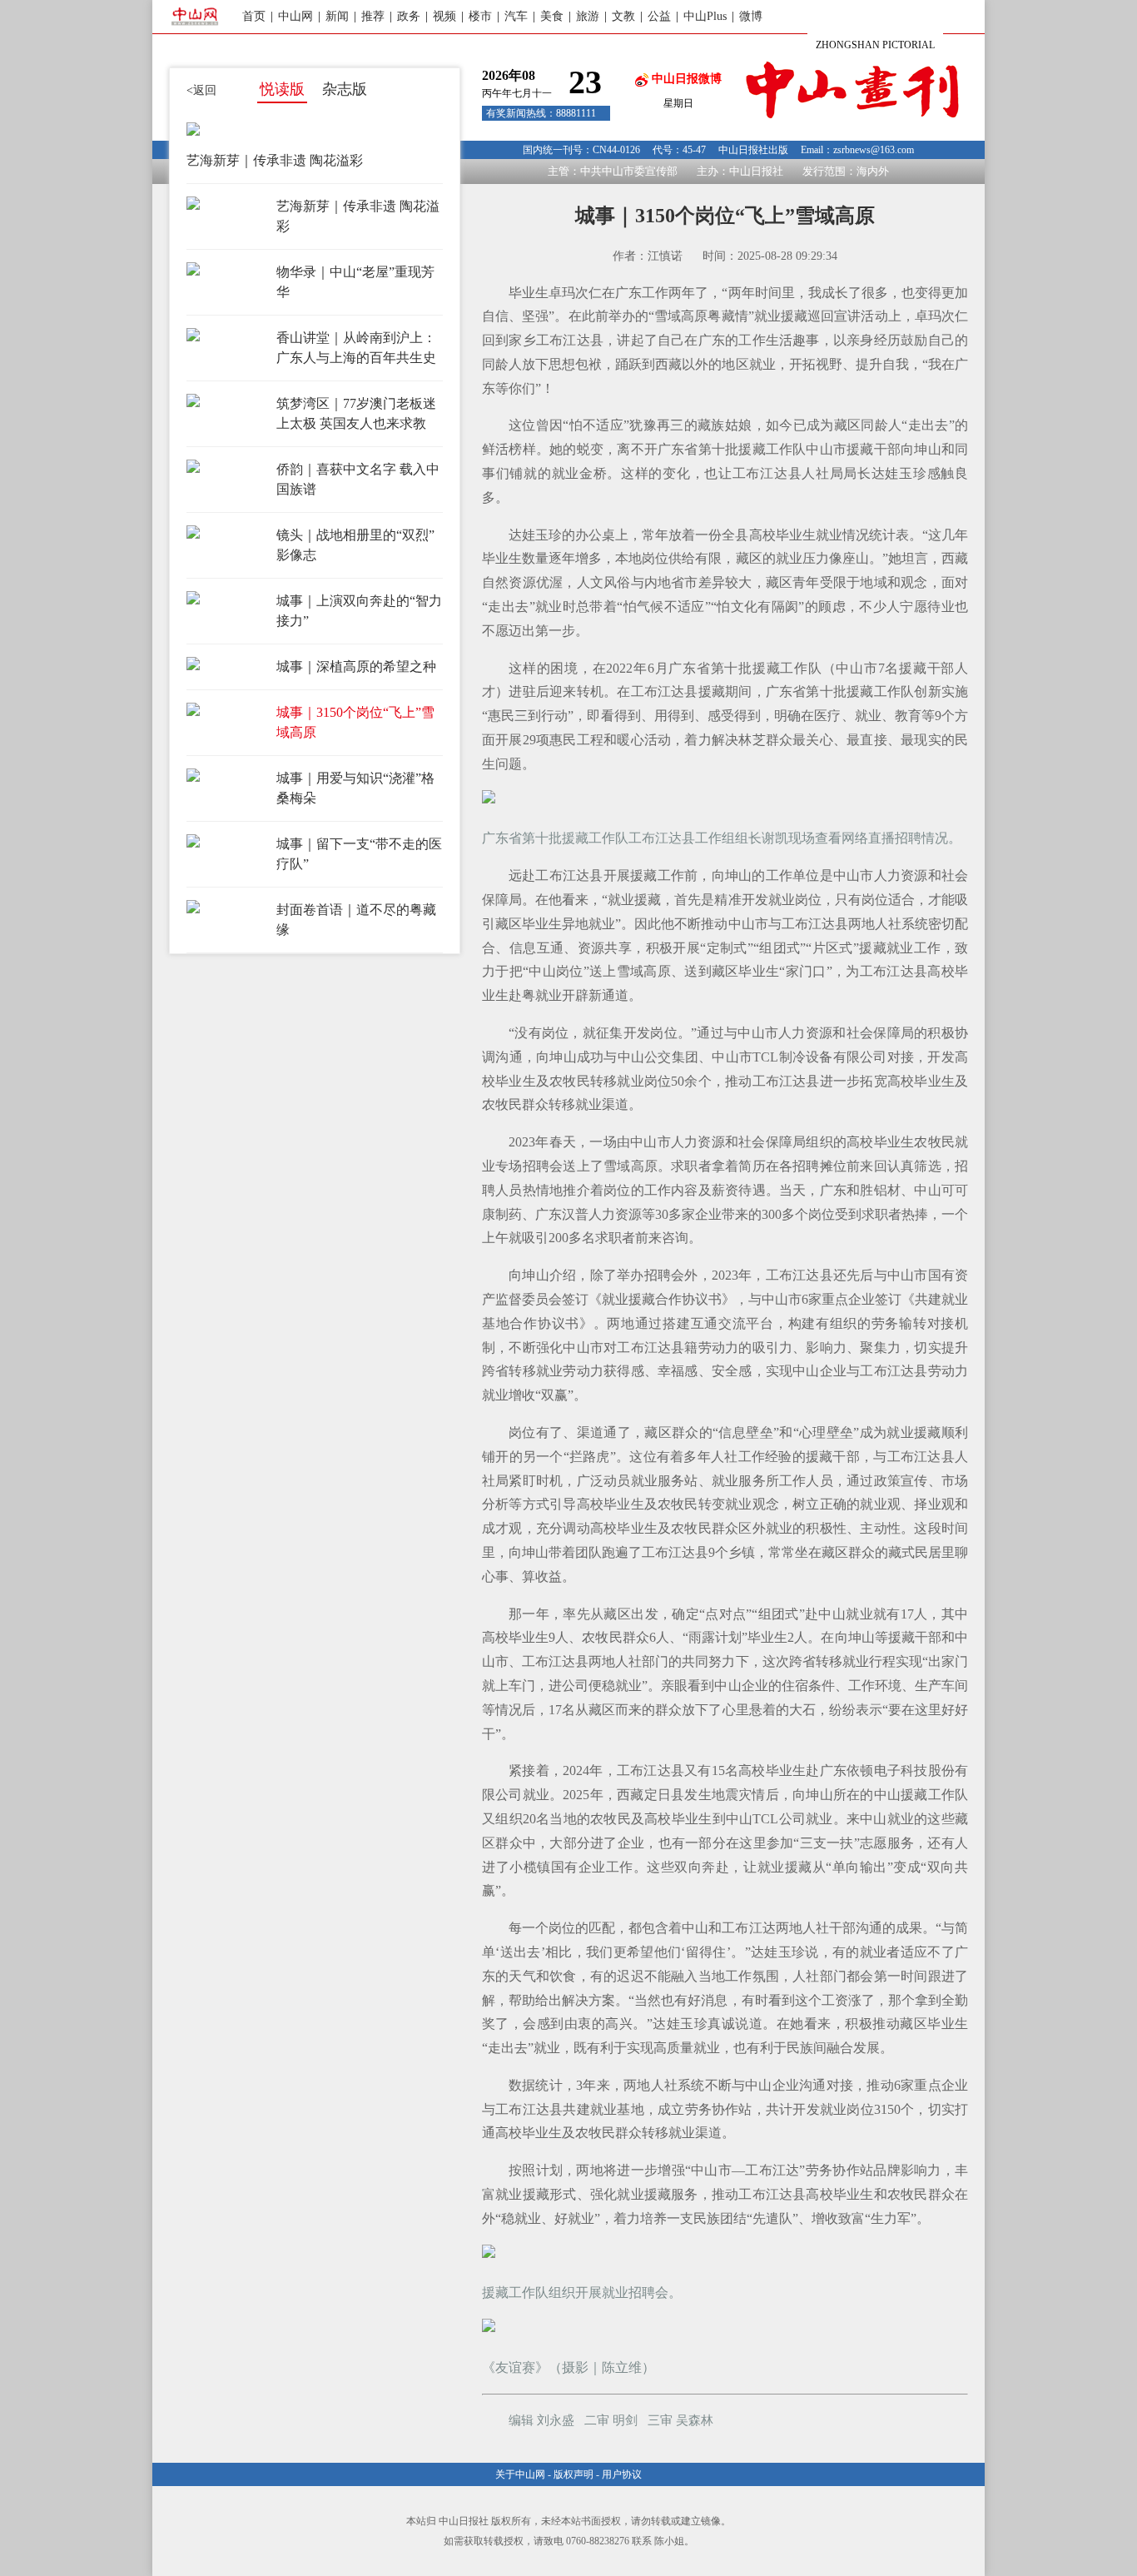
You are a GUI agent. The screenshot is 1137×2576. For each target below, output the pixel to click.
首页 (254, 16)
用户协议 (622, 2474)
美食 (552, 16)
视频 (444, 16)
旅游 (588, 16)
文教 (623, 16)
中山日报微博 (685, 79)
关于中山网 (520, 2474)
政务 (409, 16)
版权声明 (573, 2474)
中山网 (295, 16)
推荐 (373, 16)
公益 (659, 16)
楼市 (480, 16)
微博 (751, 16)
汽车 (516, 16)
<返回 (201, 90)
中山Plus (705, 16)
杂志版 (345, 89)
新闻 (337, 16)
